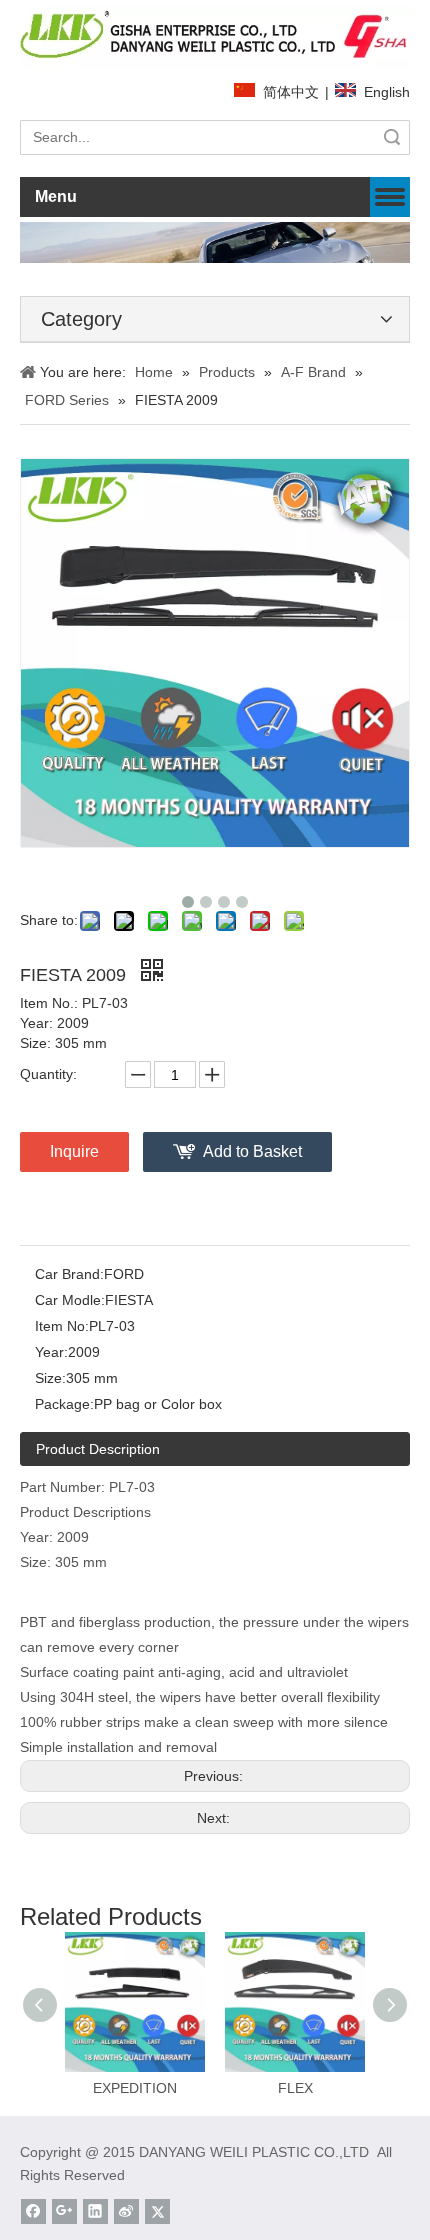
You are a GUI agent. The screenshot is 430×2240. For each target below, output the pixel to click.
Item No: (62, 1326)
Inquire (74, 1151)
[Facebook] (33, 2211)
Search (392, 137)
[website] (215, 37)
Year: (51, 1352)
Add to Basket (252, 1151)
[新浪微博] (126, 2211)
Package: (64, 1404)
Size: (50, 1378)
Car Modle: (70, 1300)
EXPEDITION (135, 2088)
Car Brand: (69, 1274)
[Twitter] (157, 2211)
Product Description (98, 1449)
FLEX (295, 2088)
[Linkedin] (95, 2211)
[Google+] (64, 2211)
